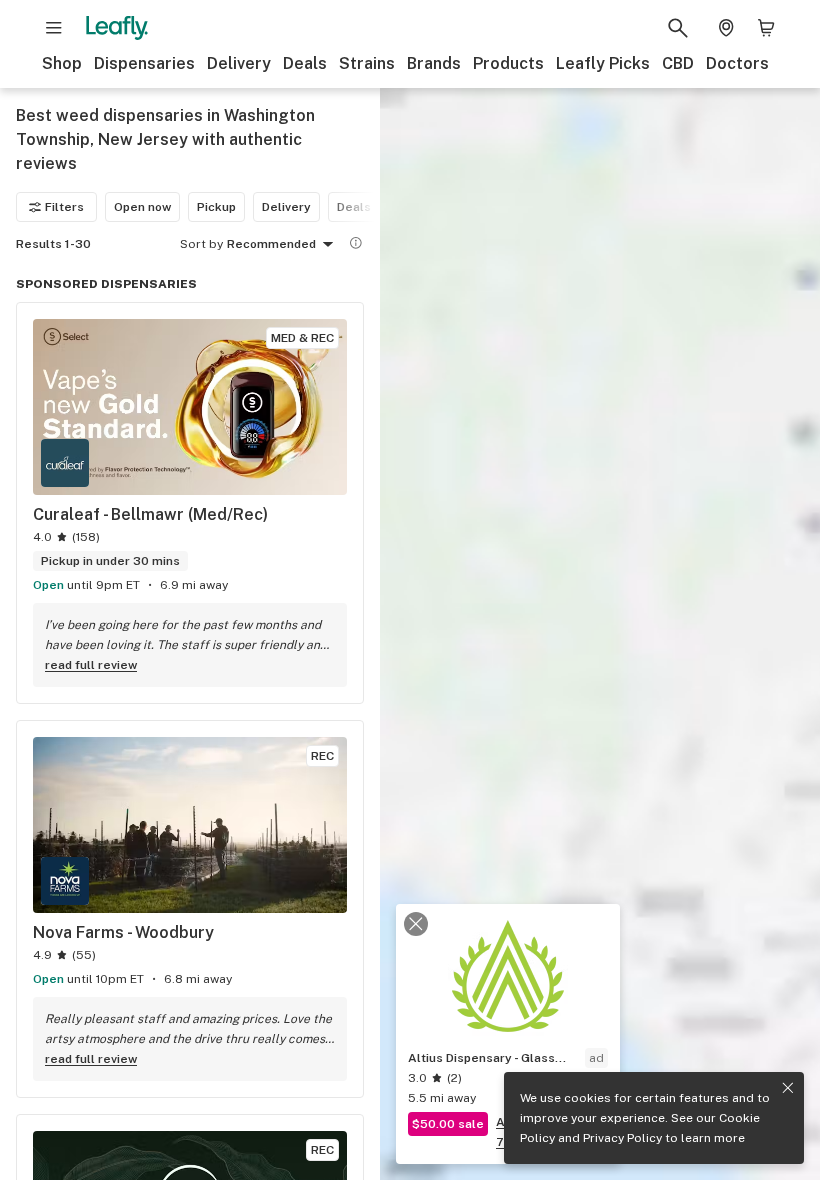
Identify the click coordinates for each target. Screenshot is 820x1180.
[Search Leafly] (678, 28)
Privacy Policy (622, 1138)
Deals (305, 63)
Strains (367, 63)
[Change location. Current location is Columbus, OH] (726, 28)
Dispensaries (144, 63)
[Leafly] (117, 28)
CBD (678, 63)
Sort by (201, 244)
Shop (62, 63)
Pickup (216, 207)
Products (508, 63)
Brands (434, 63)
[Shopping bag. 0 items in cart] (766, 28)
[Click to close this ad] (416, 924)
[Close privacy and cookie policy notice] (788, 1088)
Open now (142, 207)
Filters (64, 207)
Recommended (271, 244)
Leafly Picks (603, 63)
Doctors (737, 63)
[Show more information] (356, 243)
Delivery (239, 63)
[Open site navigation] (54, 28)
